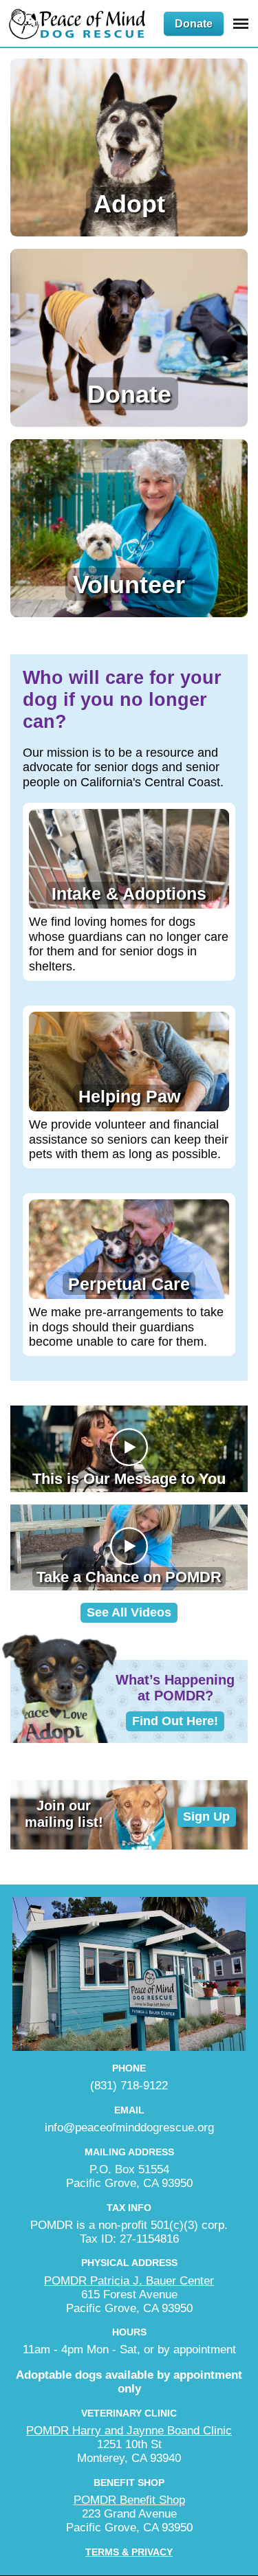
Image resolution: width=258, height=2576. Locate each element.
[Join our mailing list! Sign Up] (129, 1845)
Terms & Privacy (129, 2552)
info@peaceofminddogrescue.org (129, 2128)
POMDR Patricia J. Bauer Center (129, 2281)
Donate (194, 24)
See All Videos (129, 1612)
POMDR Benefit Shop (129, 2500)
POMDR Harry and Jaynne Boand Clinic (129, 2431)
